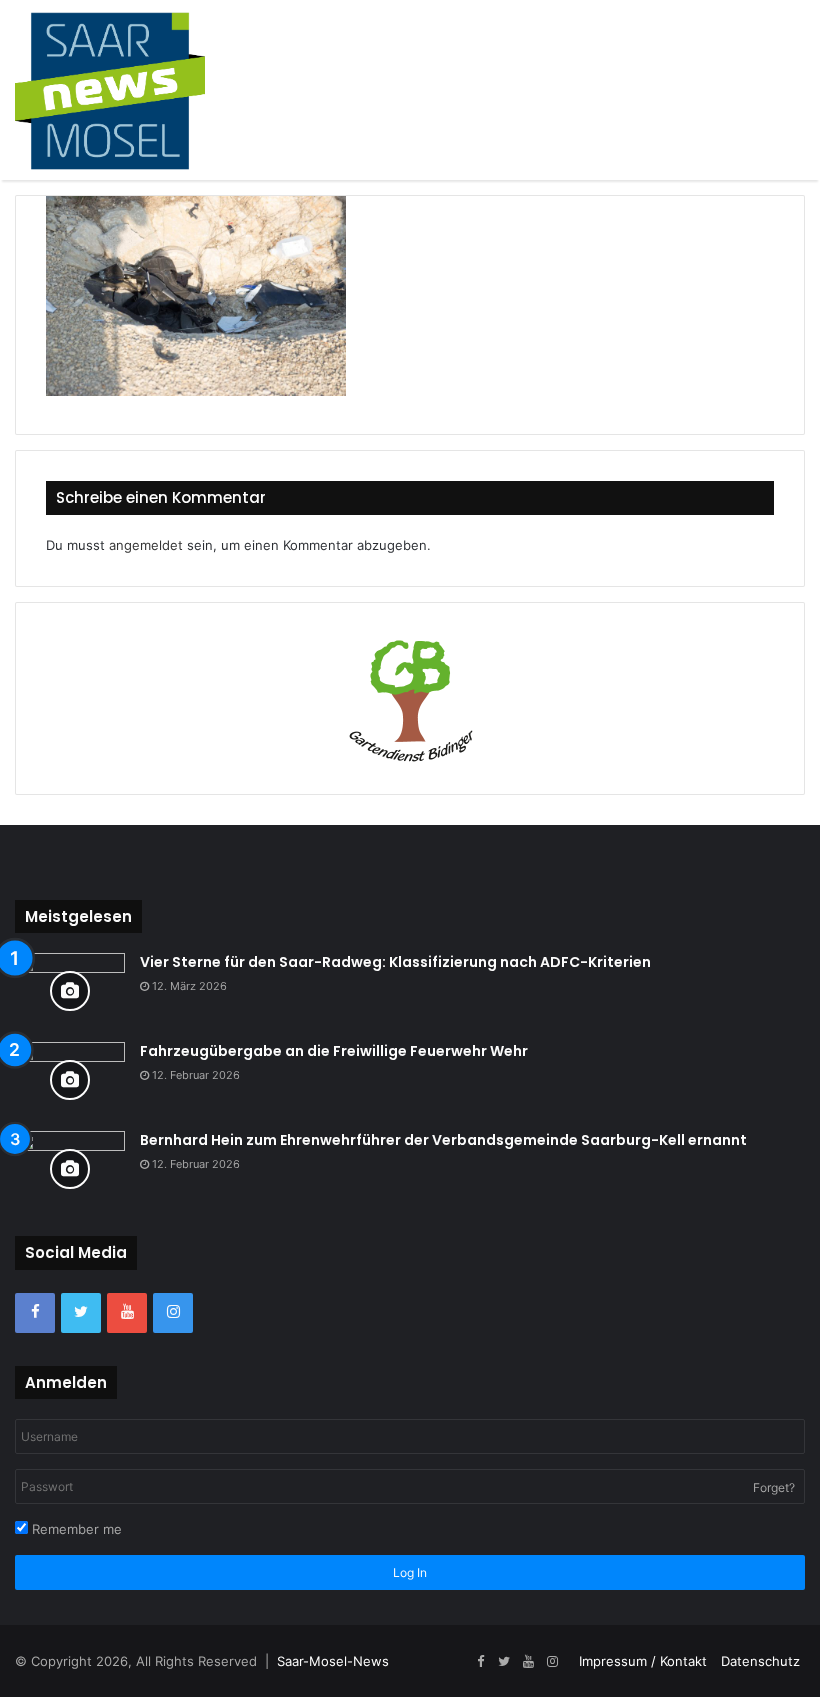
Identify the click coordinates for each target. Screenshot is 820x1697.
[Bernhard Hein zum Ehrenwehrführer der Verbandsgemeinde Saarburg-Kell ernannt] (70, 1168)
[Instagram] (173, 1313)
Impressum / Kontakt (643, 1661)
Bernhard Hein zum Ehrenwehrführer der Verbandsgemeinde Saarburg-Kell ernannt (443, 1140)
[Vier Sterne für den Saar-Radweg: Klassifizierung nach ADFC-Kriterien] (70, 990)
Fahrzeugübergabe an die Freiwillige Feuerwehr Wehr (334, 1051)
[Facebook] (35, 1313)
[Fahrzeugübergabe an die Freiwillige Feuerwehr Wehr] (70, 1079)
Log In (410, 1572)
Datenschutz (760, 1661)
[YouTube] (127, 1313)
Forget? (774, 1487)
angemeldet (146, 545)
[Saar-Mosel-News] (110, 90)
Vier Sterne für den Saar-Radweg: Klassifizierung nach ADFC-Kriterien (395, 962)
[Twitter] (81, 1313)
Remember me (75, 1529)
